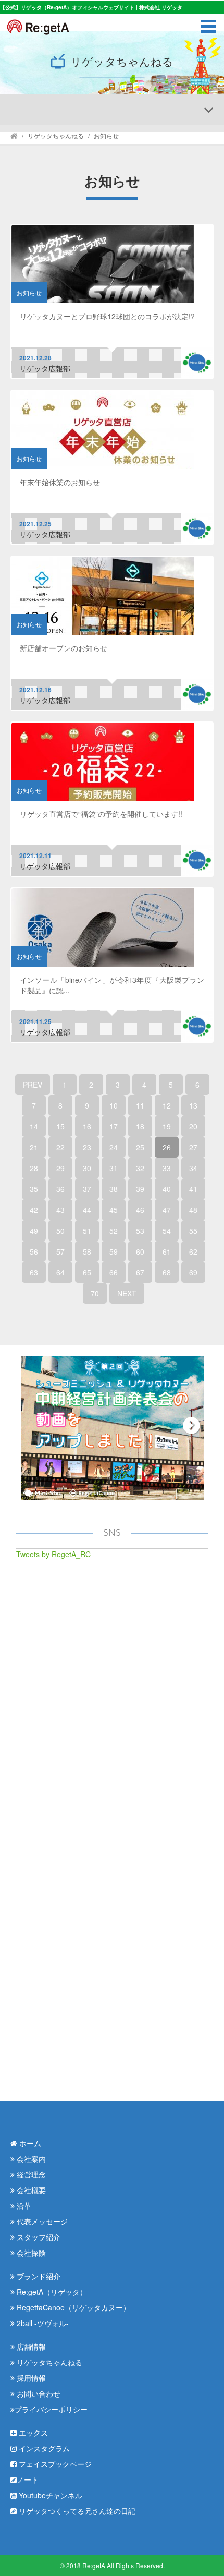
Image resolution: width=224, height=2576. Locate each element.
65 (87, 1272)
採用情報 (30, 2378)
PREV (33, 1085)
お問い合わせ (38, 2393)
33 (167, 1168)
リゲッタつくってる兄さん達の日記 (76, 2511)
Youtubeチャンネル (49, 2495)
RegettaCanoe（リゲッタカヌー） (72, 2307)
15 (60, 1126)
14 (34, 1126)
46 (140, 1210)
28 (34, 1168)
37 (87, 1189)
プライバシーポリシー (51, 2409)
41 (193, 1189)
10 (114, 1105)
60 (140, 1251)
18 (140, 1126)
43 (60, 1210)
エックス (32, 2433)
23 (87, 1147)
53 (140, 1231)
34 (193, 1168)
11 (140, 1105)
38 (114, 1189)
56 (34, 1251)
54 (167, 1231)
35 (34, 1189)
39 (140, 1189)
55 (193, 1231)
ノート (28, 2479)
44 (87, 1210)
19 (167, 1126)
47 (167, 1210)
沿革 (23, 2206)
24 (114, 1147)
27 (193, 1147)
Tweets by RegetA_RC (53, 1554)
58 (87, 1251)
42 (34, 1210)
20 (193, 1126)
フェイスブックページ (54, 2464)
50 (60, 1231)
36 (60, 1189)
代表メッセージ (41, 2221)
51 (87, 1231)
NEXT (127, 1293)
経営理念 (30, 2174)
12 (167, 1105)
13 (193, 1105)
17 (114, 1126)
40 (167, 1189)
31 (114, 1168)
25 (140, 1147)
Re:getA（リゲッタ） (51, 2292)
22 (60, 1147)
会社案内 (30, 2159)
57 (60, 1251)
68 (167, 1272)
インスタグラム (43, 2448)
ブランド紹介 (38, 2276)
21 (34, 1147)
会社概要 (30, 2190)
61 (167, 1251)
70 (95, 1293)
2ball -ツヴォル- (42, 2323)
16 (87, 1126)
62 (193, 1251)
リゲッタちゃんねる (56, 135)
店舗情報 (30, 2346)
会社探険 (30, 2253)
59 (114, 1251)
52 (114, 1231)
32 (140, 1168)
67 (140, 1272)
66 (114, 1272)
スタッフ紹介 (38, 2237)
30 (87, 1168)
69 (193, 1272)
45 (114, 1210)
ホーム (29, 2143)
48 (193, 1210)
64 (60, 1272)
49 (34, 1231)
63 (34, 1272)
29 (60, 1168)
